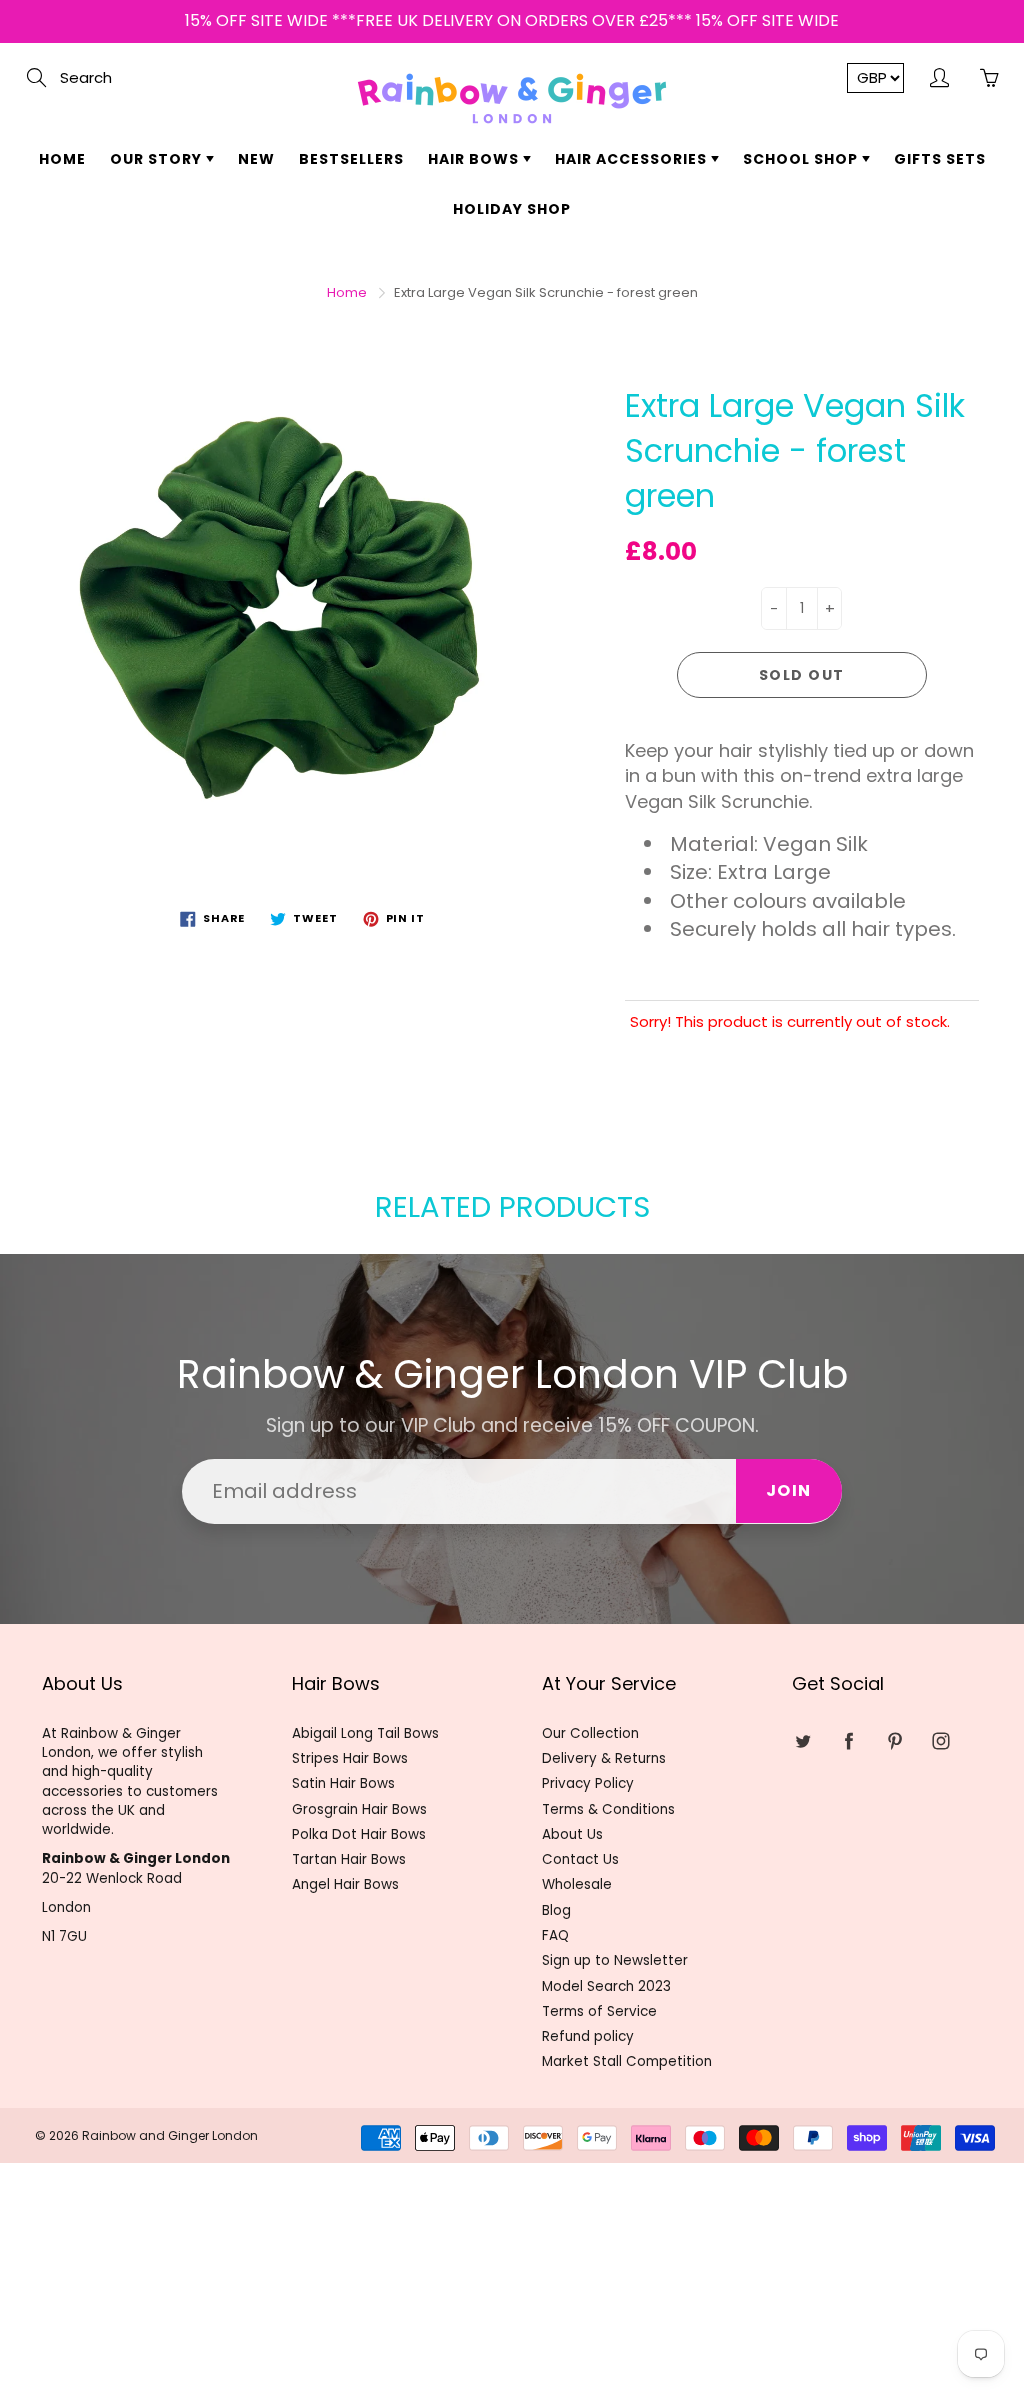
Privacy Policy (588, 1783)
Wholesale (577, 1884)
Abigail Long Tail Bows (365, 1733)
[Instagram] (940, 1741)
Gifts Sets (940, 159)
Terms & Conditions (608, 1809)
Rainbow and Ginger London (170, 2135)
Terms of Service (599, 2011)
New (256, 159)
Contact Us (580, 1859)
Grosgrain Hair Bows (359, 1809)
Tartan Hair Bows (349, 1859)
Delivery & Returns (604, 1758)
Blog (556, 1910)
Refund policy (588, 2036)
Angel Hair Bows (345, 1884)
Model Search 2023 (606, 1986)
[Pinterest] (894, 1741)
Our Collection (590, 1733)
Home (62, 159)
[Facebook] (848, 1741)
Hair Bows (475, 159)
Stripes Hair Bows (350, 1758)
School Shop (802, 159)
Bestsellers (351, 159)
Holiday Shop (512, 209)
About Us (572, 1834)
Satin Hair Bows (343, 1783)
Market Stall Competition (627, 2061)
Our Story (158, 159)
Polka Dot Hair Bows (359, 1834)
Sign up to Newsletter (615, 1960)
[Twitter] (802, 1741)
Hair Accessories (633, 159)
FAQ (555, 1935)
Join (789, 1490)
